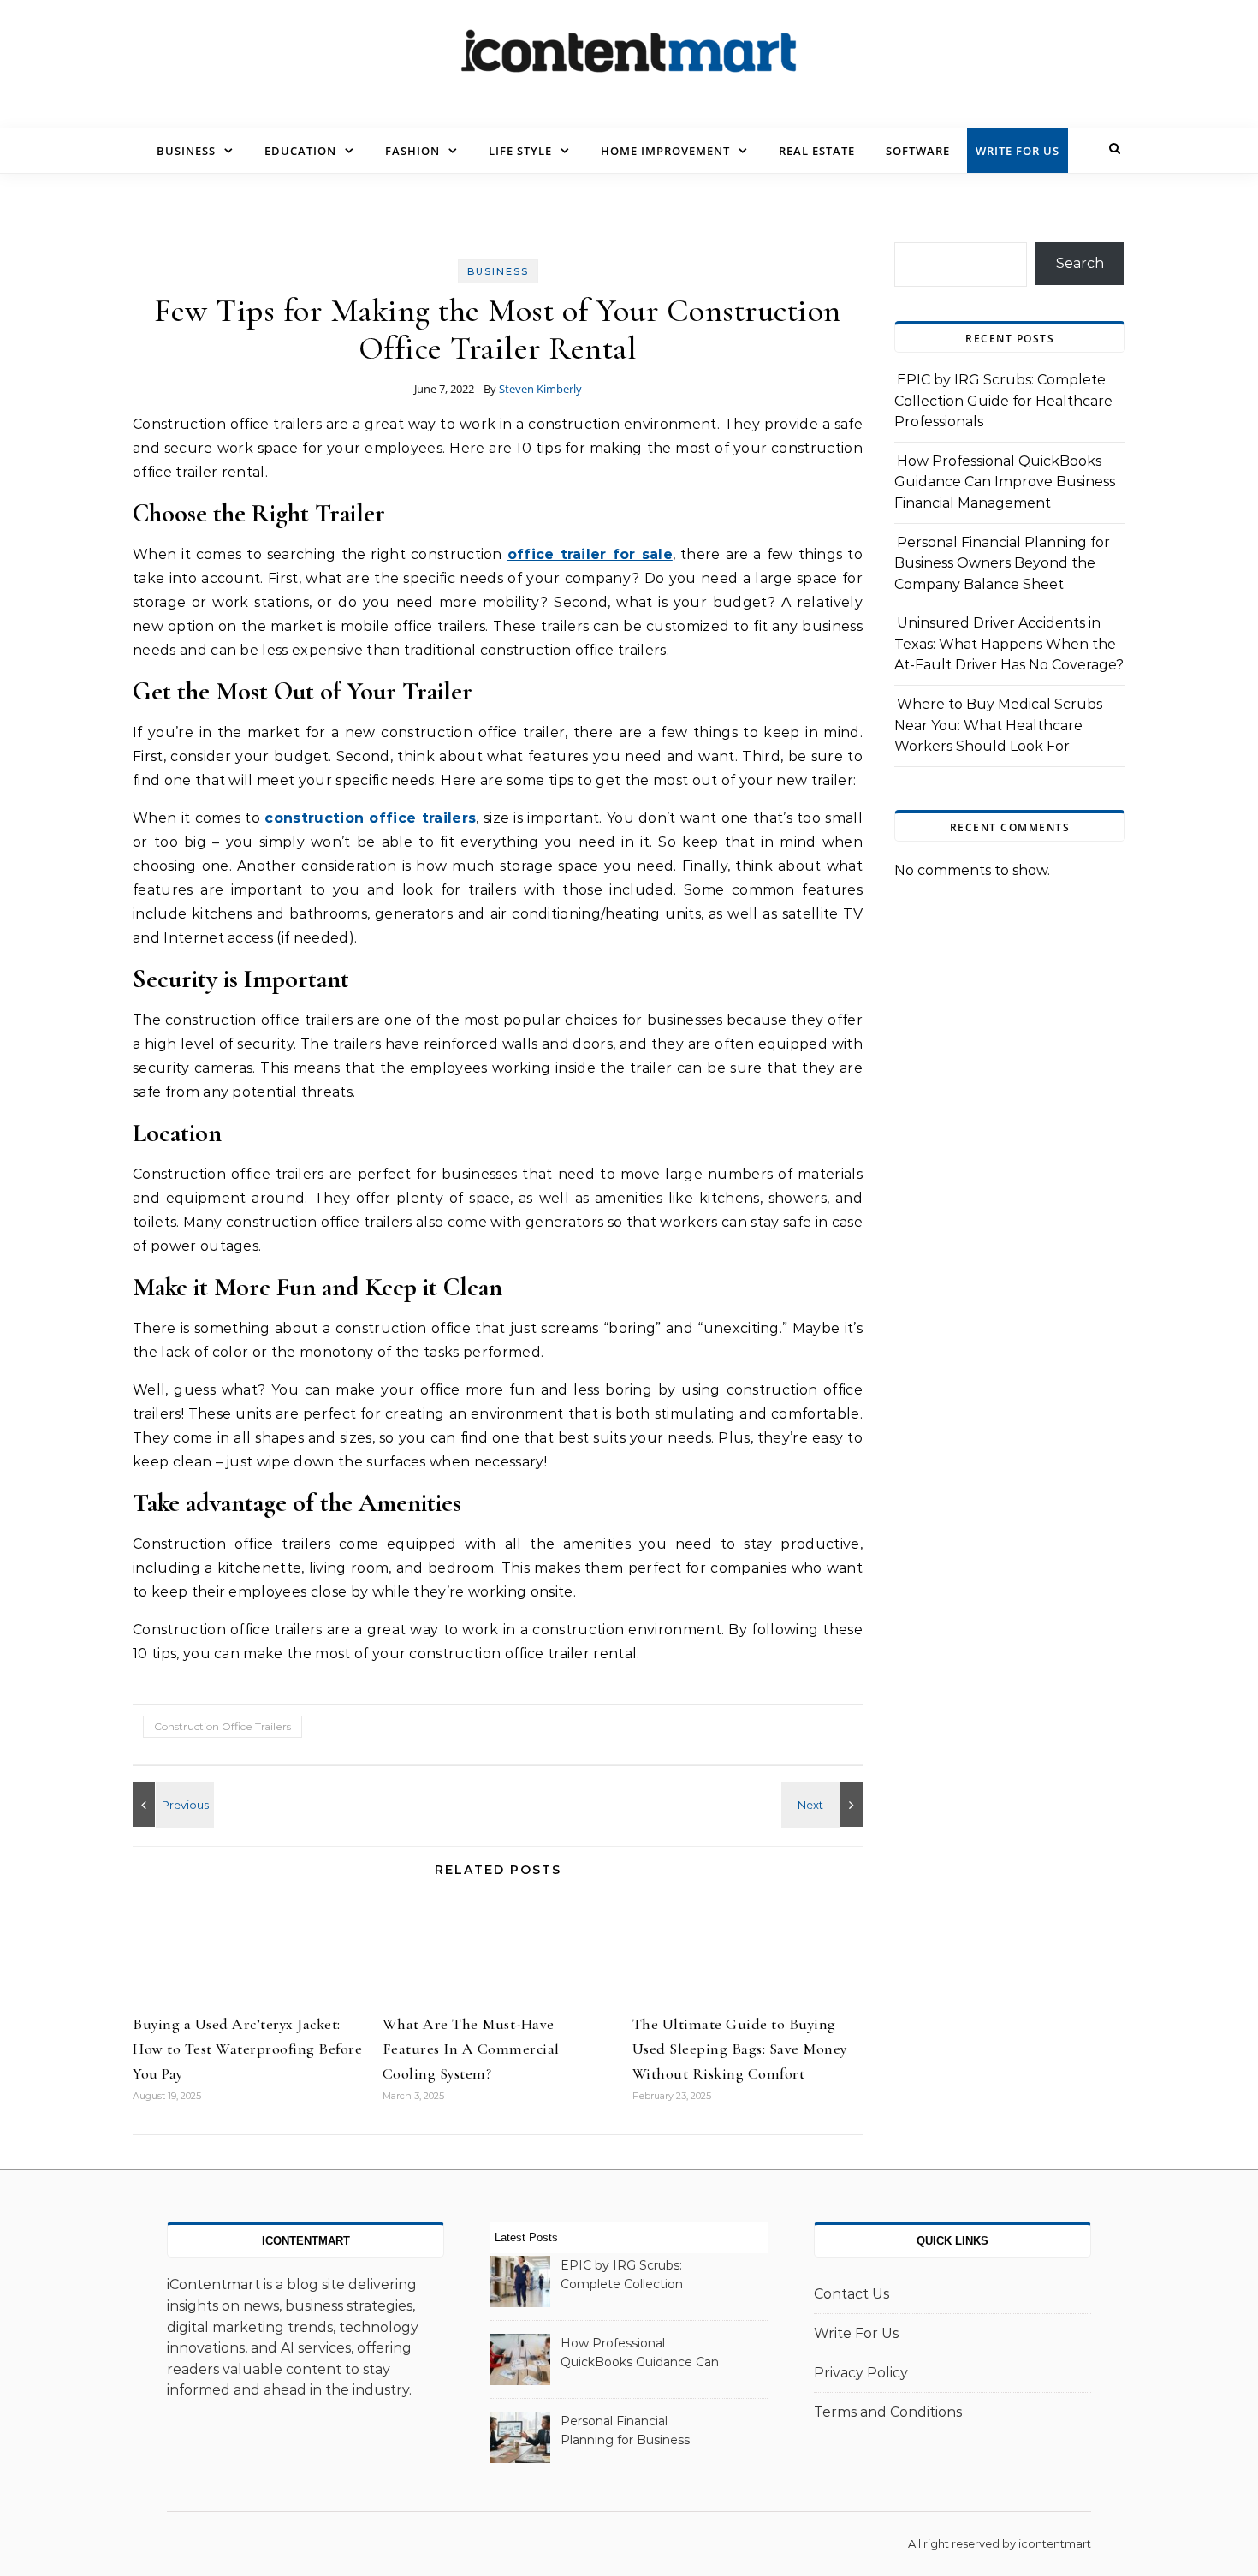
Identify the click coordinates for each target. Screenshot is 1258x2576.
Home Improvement (665, 151)
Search (1080, 263)
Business (186, 151)
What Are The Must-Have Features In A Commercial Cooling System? (471, 2049)
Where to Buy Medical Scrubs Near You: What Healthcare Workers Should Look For (998, 725)
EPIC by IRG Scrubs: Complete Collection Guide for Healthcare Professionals (1003, 401)
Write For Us (1018, 151)
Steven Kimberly (540, 389)
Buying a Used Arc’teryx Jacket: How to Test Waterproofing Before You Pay (247, 2049)
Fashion (412, 151)
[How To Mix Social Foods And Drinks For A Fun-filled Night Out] (824, 1805)
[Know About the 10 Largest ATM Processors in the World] (171, 1805)
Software (918, 151)
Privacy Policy (861, 2373)
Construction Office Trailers (223, 1726)
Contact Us (852, 2294)
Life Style (520, 151)
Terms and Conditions (888, 2412)
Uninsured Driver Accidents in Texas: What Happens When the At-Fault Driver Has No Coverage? (1009, 644)
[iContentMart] (629, 57)
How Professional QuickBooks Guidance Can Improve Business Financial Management (1005, 482)
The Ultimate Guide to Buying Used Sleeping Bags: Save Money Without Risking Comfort (740, 2049)
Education (300, 151)
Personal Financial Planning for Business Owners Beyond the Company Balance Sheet (1002, 563)
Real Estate (817, 151)
